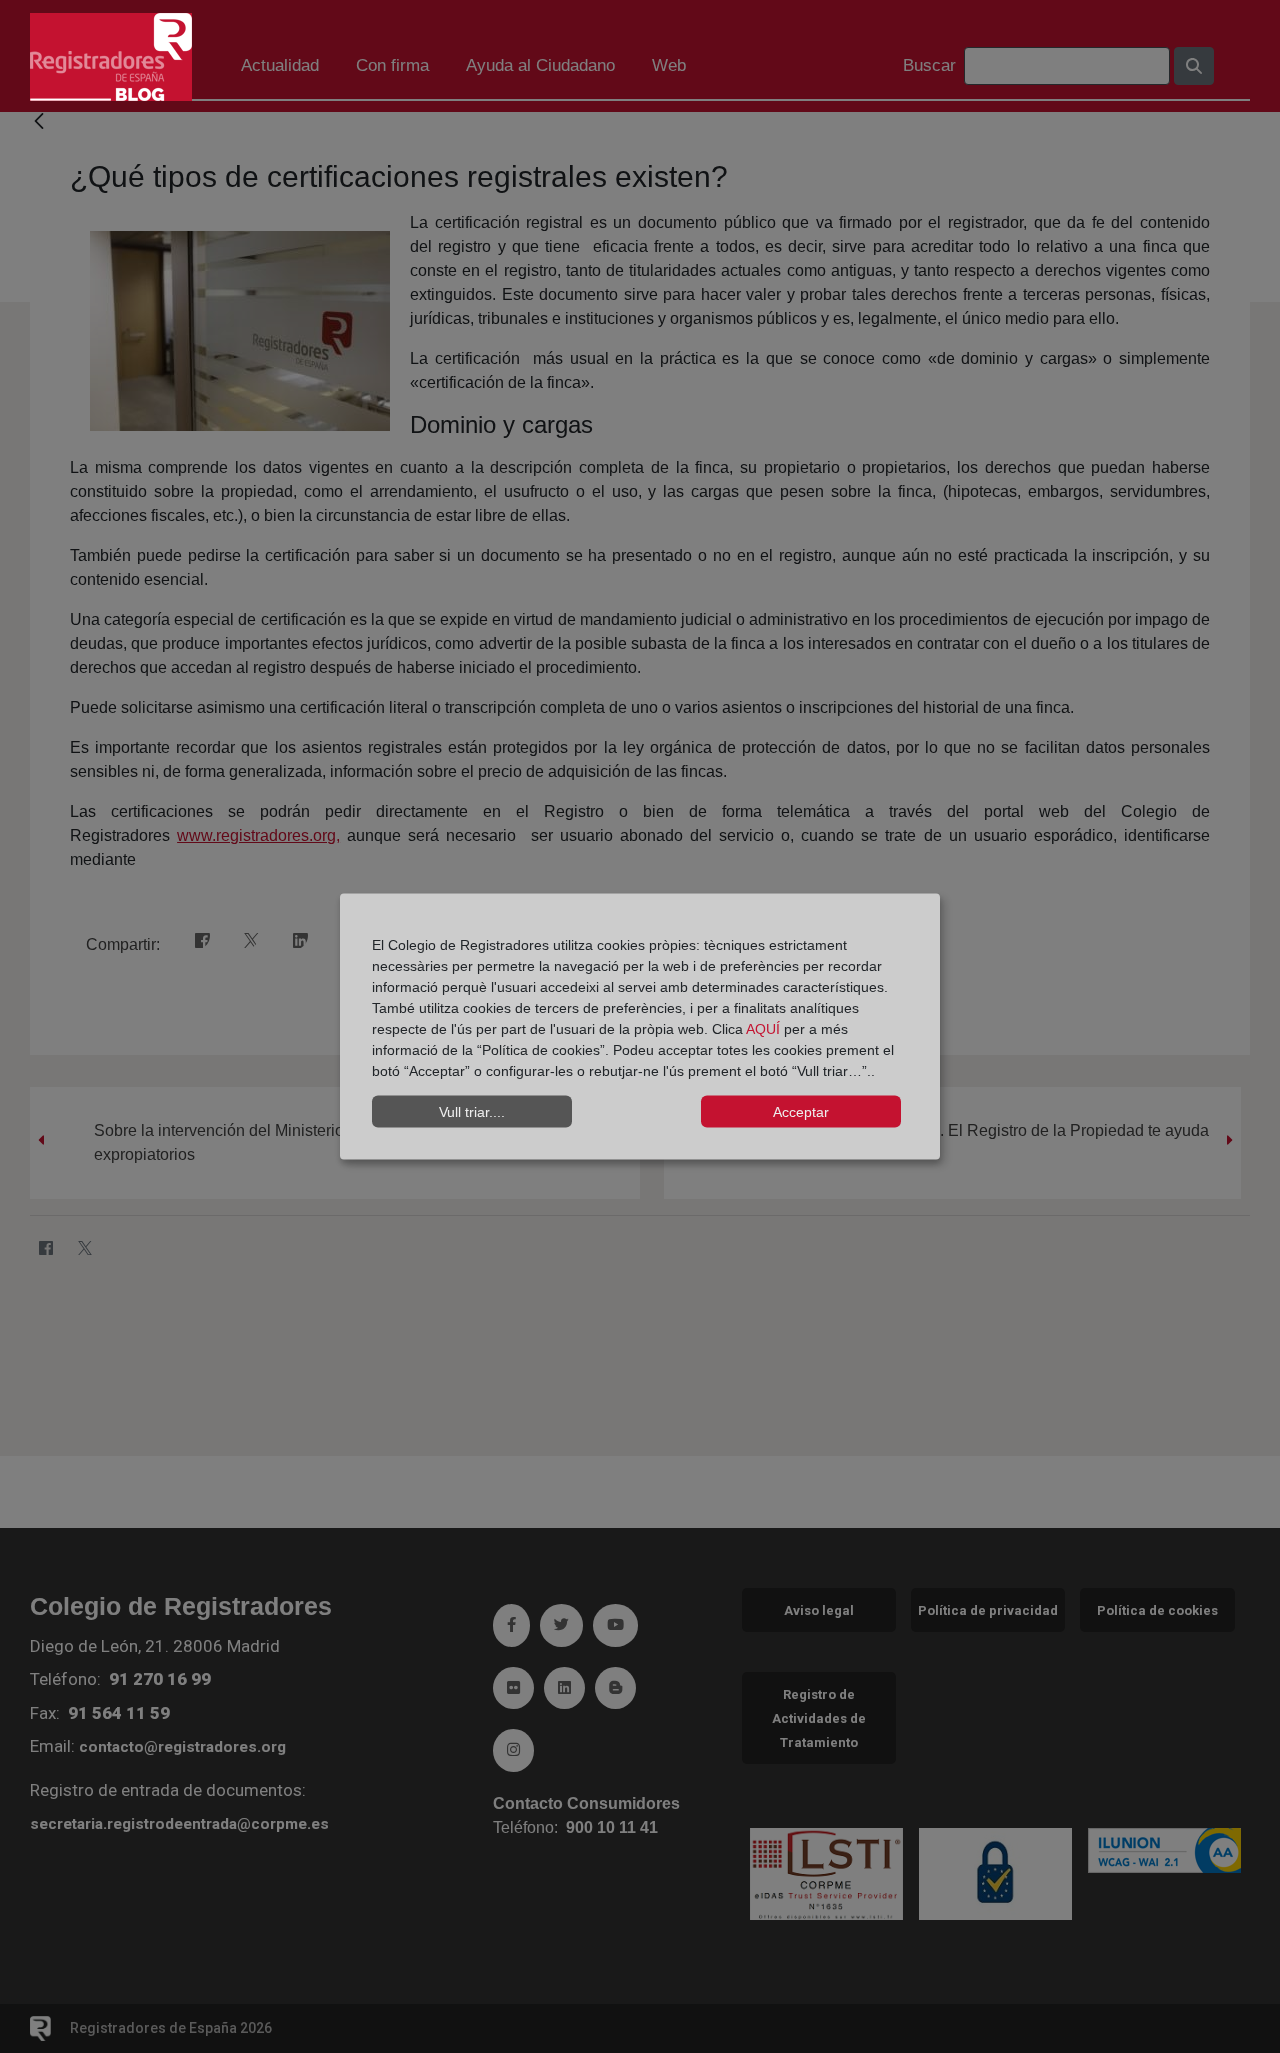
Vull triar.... (472, 1111)
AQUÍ (765, 1029)
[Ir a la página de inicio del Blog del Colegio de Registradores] (111, 55)
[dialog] (640, 1026)
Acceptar (801, 1111)
